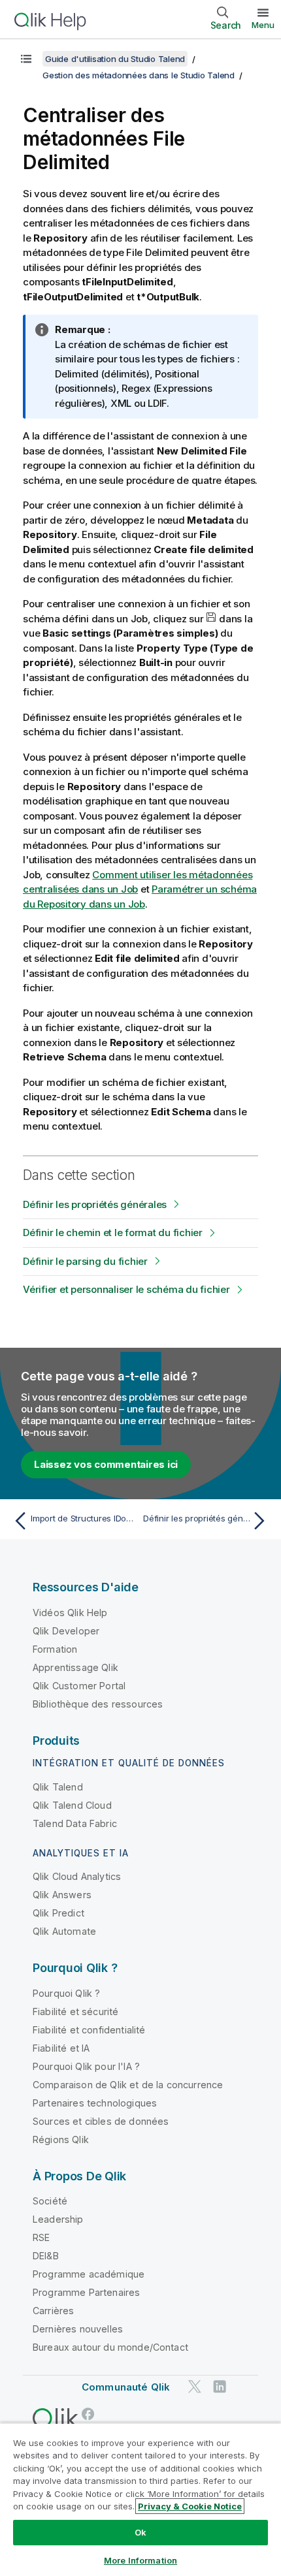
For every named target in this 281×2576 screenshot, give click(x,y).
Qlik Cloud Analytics (77, 1876)
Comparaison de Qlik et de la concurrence (128, 2085)
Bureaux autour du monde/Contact (110, 2347)
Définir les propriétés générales (95, 1204)
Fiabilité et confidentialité (89, 2030)
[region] (140, 2499)
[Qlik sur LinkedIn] (220, 2387)
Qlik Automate (64, 1931)
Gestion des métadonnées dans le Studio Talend (139, 75)
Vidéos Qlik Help (70, 1613)
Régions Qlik (61, 2139)
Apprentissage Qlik (75, 1667)
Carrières (53, 2311)
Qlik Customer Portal (79, 1686)
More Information (140, 2560)
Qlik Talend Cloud (72, 1805)
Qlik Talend (58, 1787)
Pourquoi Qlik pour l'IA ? (86, 2066)
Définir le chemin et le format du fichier (113, 1232)
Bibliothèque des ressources (98, 1704)
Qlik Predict (58, 1913)
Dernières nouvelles (78, 2329)
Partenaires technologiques (95, 2103)
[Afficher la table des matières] (26, 59)
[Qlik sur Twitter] (195, 2387)
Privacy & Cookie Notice (190, 2506)
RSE (41, 2237)
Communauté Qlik (126, 2387)
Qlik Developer (66, 1631)
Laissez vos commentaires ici (106, 1464)
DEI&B (46, 2256)
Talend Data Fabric (75, 1823)
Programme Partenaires (86, 2292)
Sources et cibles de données (101, 2121)
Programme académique (89, 2274)
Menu (263, 25)
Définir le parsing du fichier (85, 1261)
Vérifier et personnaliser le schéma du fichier (126, 1289)
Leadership (58, 2219)
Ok (140, 2532)
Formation (55, 1649)
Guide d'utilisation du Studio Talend (115, 59)
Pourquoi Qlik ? (66, 1993)
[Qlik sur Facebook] (88, 2414)
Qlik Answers (62, 1895)
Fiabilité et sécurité (75, 2012)
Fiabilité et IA (61, 2048)
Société (50, 2201)
